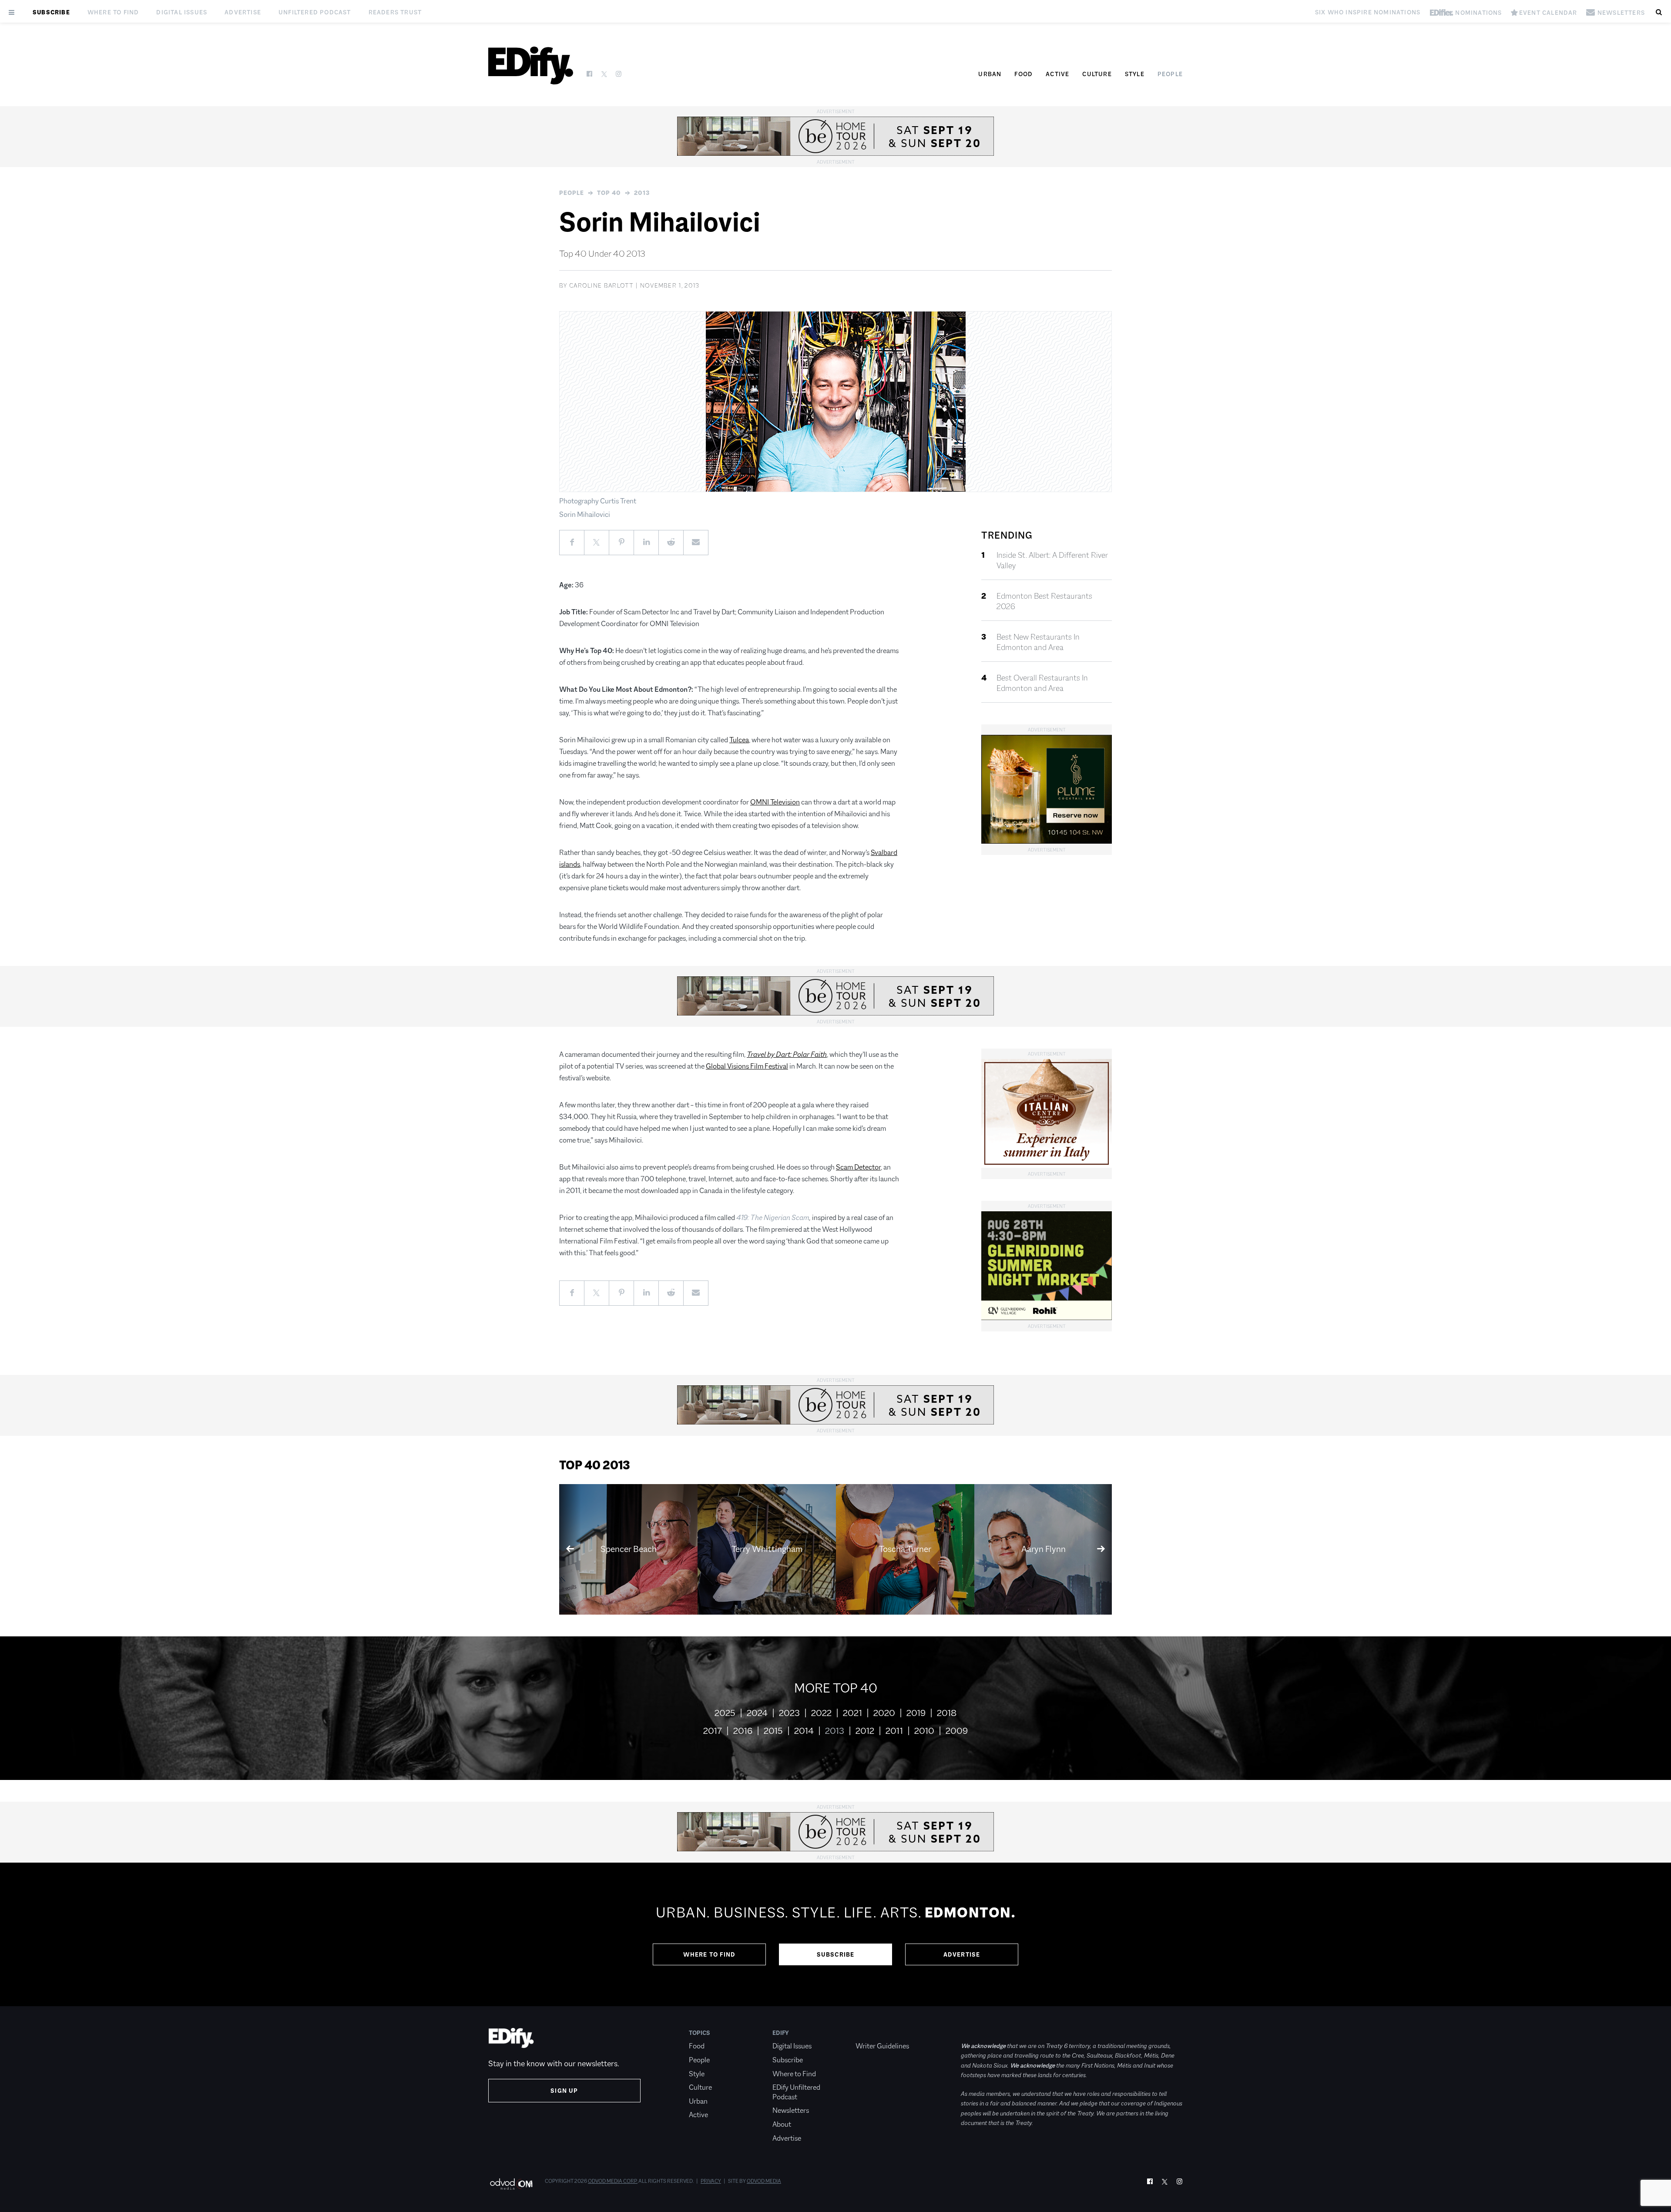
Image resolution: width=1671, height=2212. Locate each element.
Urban (990, 74)
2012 (865, 1731)
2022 (821, 1713)
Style (1135, 74)
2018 (947, 1713)
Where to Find (113, 12)
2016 (743, 1731)
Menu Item (872, 2033)
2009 (957, 1731)
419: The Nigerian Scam (773, 1218)
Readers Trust (395, 12)
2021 (852, 1713)
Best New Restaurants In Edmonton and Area (1038, 642)
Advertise (243, 12)
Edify (781, 2033)
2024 (757, 1713)
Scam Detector (858, 1167)
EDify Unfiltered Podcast (796, 2092)
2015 (773, 1731)
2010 (924, 1731)
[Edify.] (531, 65)
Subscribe (51, 12)
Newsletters (791, 2110)
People (1170, 74)
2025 (725, 1713)
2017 (713, 1731)
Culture (1097, 74)
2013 (642, 193)
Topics (700, 2033)
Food (1023, 74)
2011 (894, 1731)
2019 (916, 1713)
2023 (789, 1713)
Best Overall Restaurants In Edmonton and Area (1042, 683)
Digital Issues (182, 12)
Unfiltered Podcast (315, 12)
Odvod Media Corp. (613, 2181)
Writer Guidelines (882, 2046)
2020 (884, 1713)
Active (1057, 74)
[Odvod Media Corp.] (511, 2184)
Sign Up (564, 2091)
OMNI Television (775, 802)
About (782, 2124)
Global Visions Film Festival (747, 1066)
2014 (804, 1731)
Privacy (711, 2181)
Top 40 (609, 193)
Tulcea (739, 740)
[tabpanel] (835, 1934)
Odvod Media (764, 2181)
